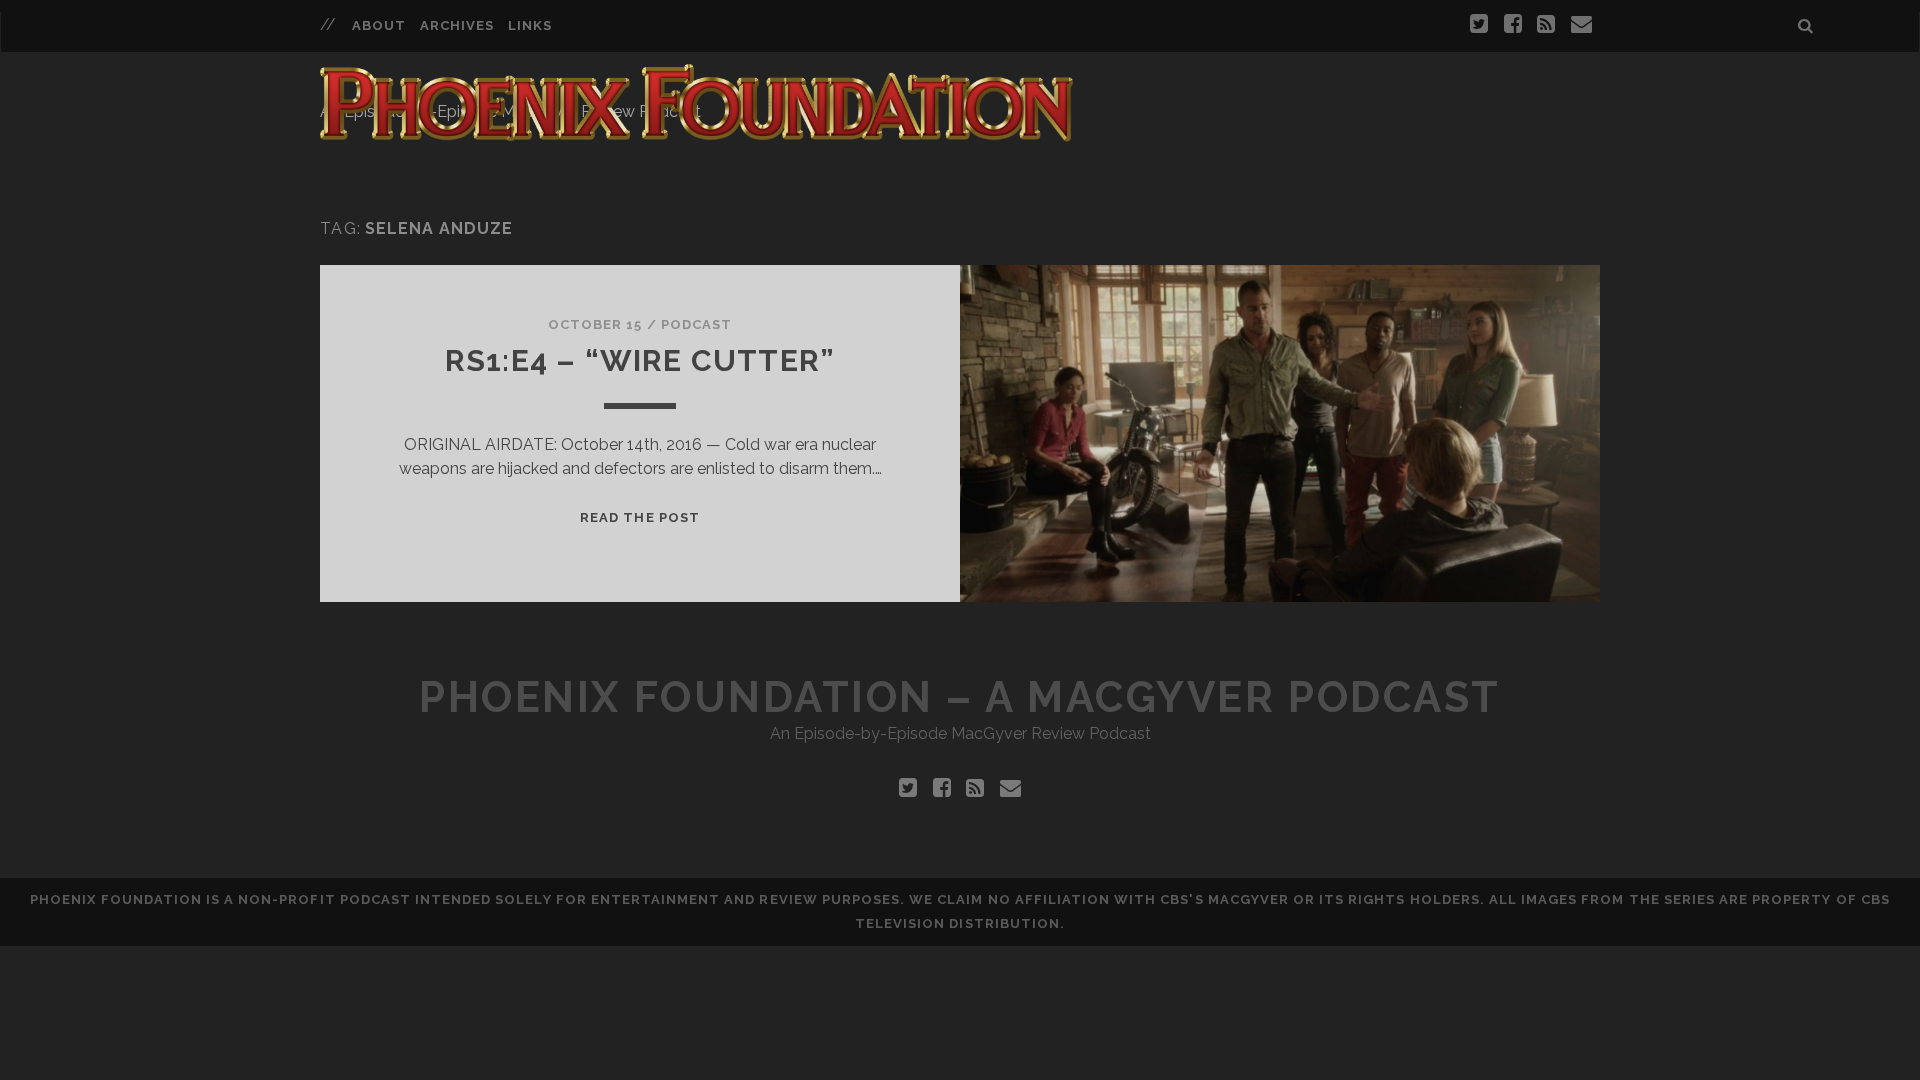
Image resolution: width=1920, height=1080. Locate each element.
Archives (457, 25)
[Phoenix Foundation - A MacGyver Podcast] (696, 133)
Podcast (696, 324)
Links (530, 25)
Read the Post (640, 517)
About (379, 25)
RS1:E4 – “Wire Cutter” (640, 360)
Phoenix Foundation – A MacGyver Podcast (959, 697)
